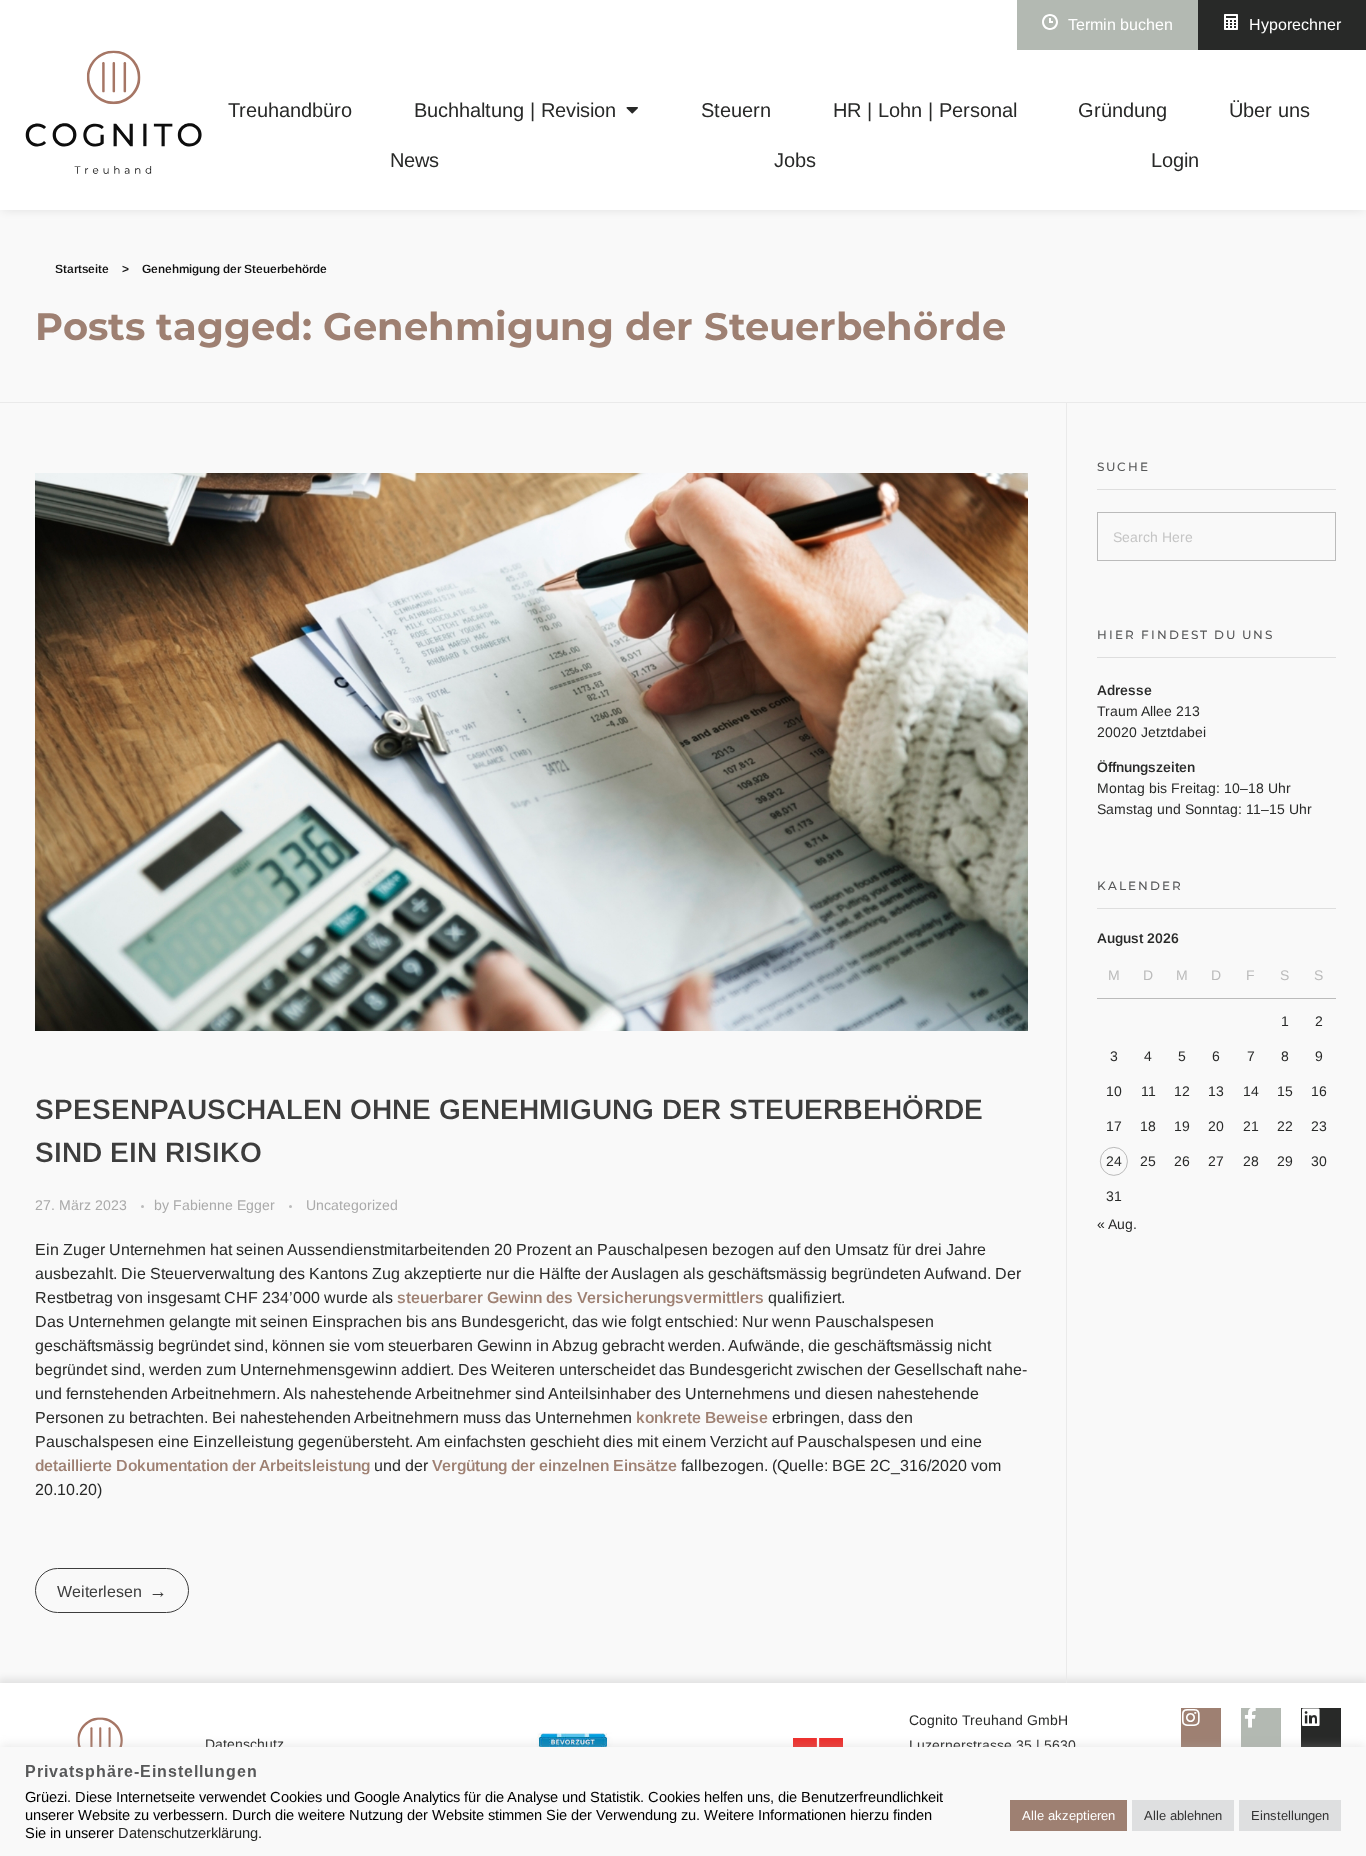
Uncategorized (352, 1205)
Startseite (82, 269)
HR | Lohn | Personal (925, 110)
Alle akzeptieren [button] (1068, 1815)
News (414, 160)
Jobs (795, 160)
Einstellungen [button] (1290, 1815)
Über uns (1269, 110)
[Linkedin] (1321, 1728)
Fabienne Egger (226, 1205)
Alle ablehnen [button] (1183, 1815)
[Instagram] (1201, 1728)
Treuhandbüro (290, 110)
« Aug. (1117, 1224)
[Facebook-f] (1261, 1728)
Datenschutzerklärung (188, 1833)
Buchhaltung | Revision (515, 110)
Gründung (1122, 110)
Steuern (736, 110)
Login (1175, 160)
